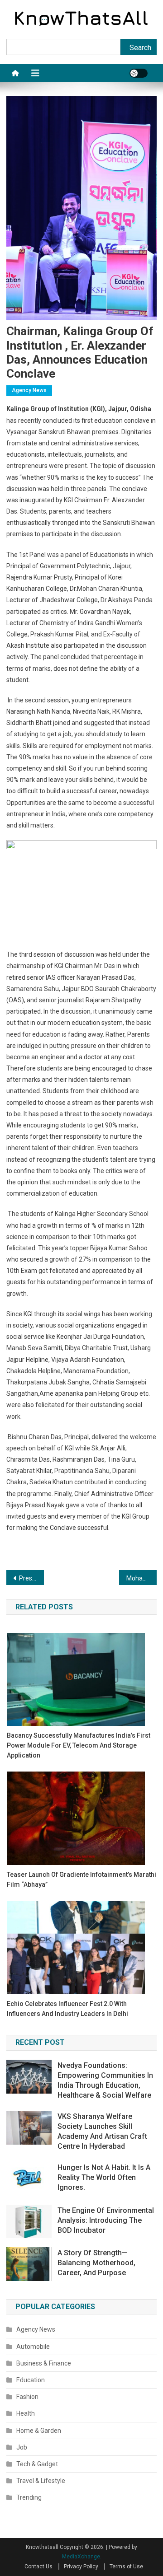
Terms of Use (126, 2567)
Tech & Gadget (37, 2464)
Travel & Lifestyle (41, 2481)
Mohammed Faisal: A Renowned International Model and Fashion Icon (141, 1578)
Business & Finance (44, 2363)
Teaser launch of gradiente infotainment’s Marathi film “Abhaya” (81, 1879)
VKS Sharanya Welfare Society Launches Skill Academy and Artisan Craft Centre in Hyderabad (102, 2131)
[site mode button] (139, 73)
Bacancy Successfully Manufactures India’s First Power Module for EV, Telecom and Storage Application (79, 1745)
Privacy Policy (81, 2567)
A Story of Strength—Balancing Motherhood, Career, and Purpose (96, 2263)
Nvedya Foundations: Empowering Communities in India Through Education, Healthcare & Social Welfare (105, 2080)
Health (26, 2413)
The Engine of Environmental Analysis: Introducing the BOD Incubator (106, 2220)
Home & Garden (39, 2431)
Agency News (29, 390)
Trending (29, 2497)
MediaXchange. (82, 2557)
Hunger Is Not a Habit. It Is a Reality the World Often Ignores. (104, 2177)
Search (140, 48)
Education (31, 2380)
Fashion (27, 2397)
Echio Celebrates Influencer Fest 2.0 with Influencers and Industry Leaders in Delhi (67, 2009)
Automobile (33, 2347)
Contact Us (38, 2567)
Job (22, 2447)
